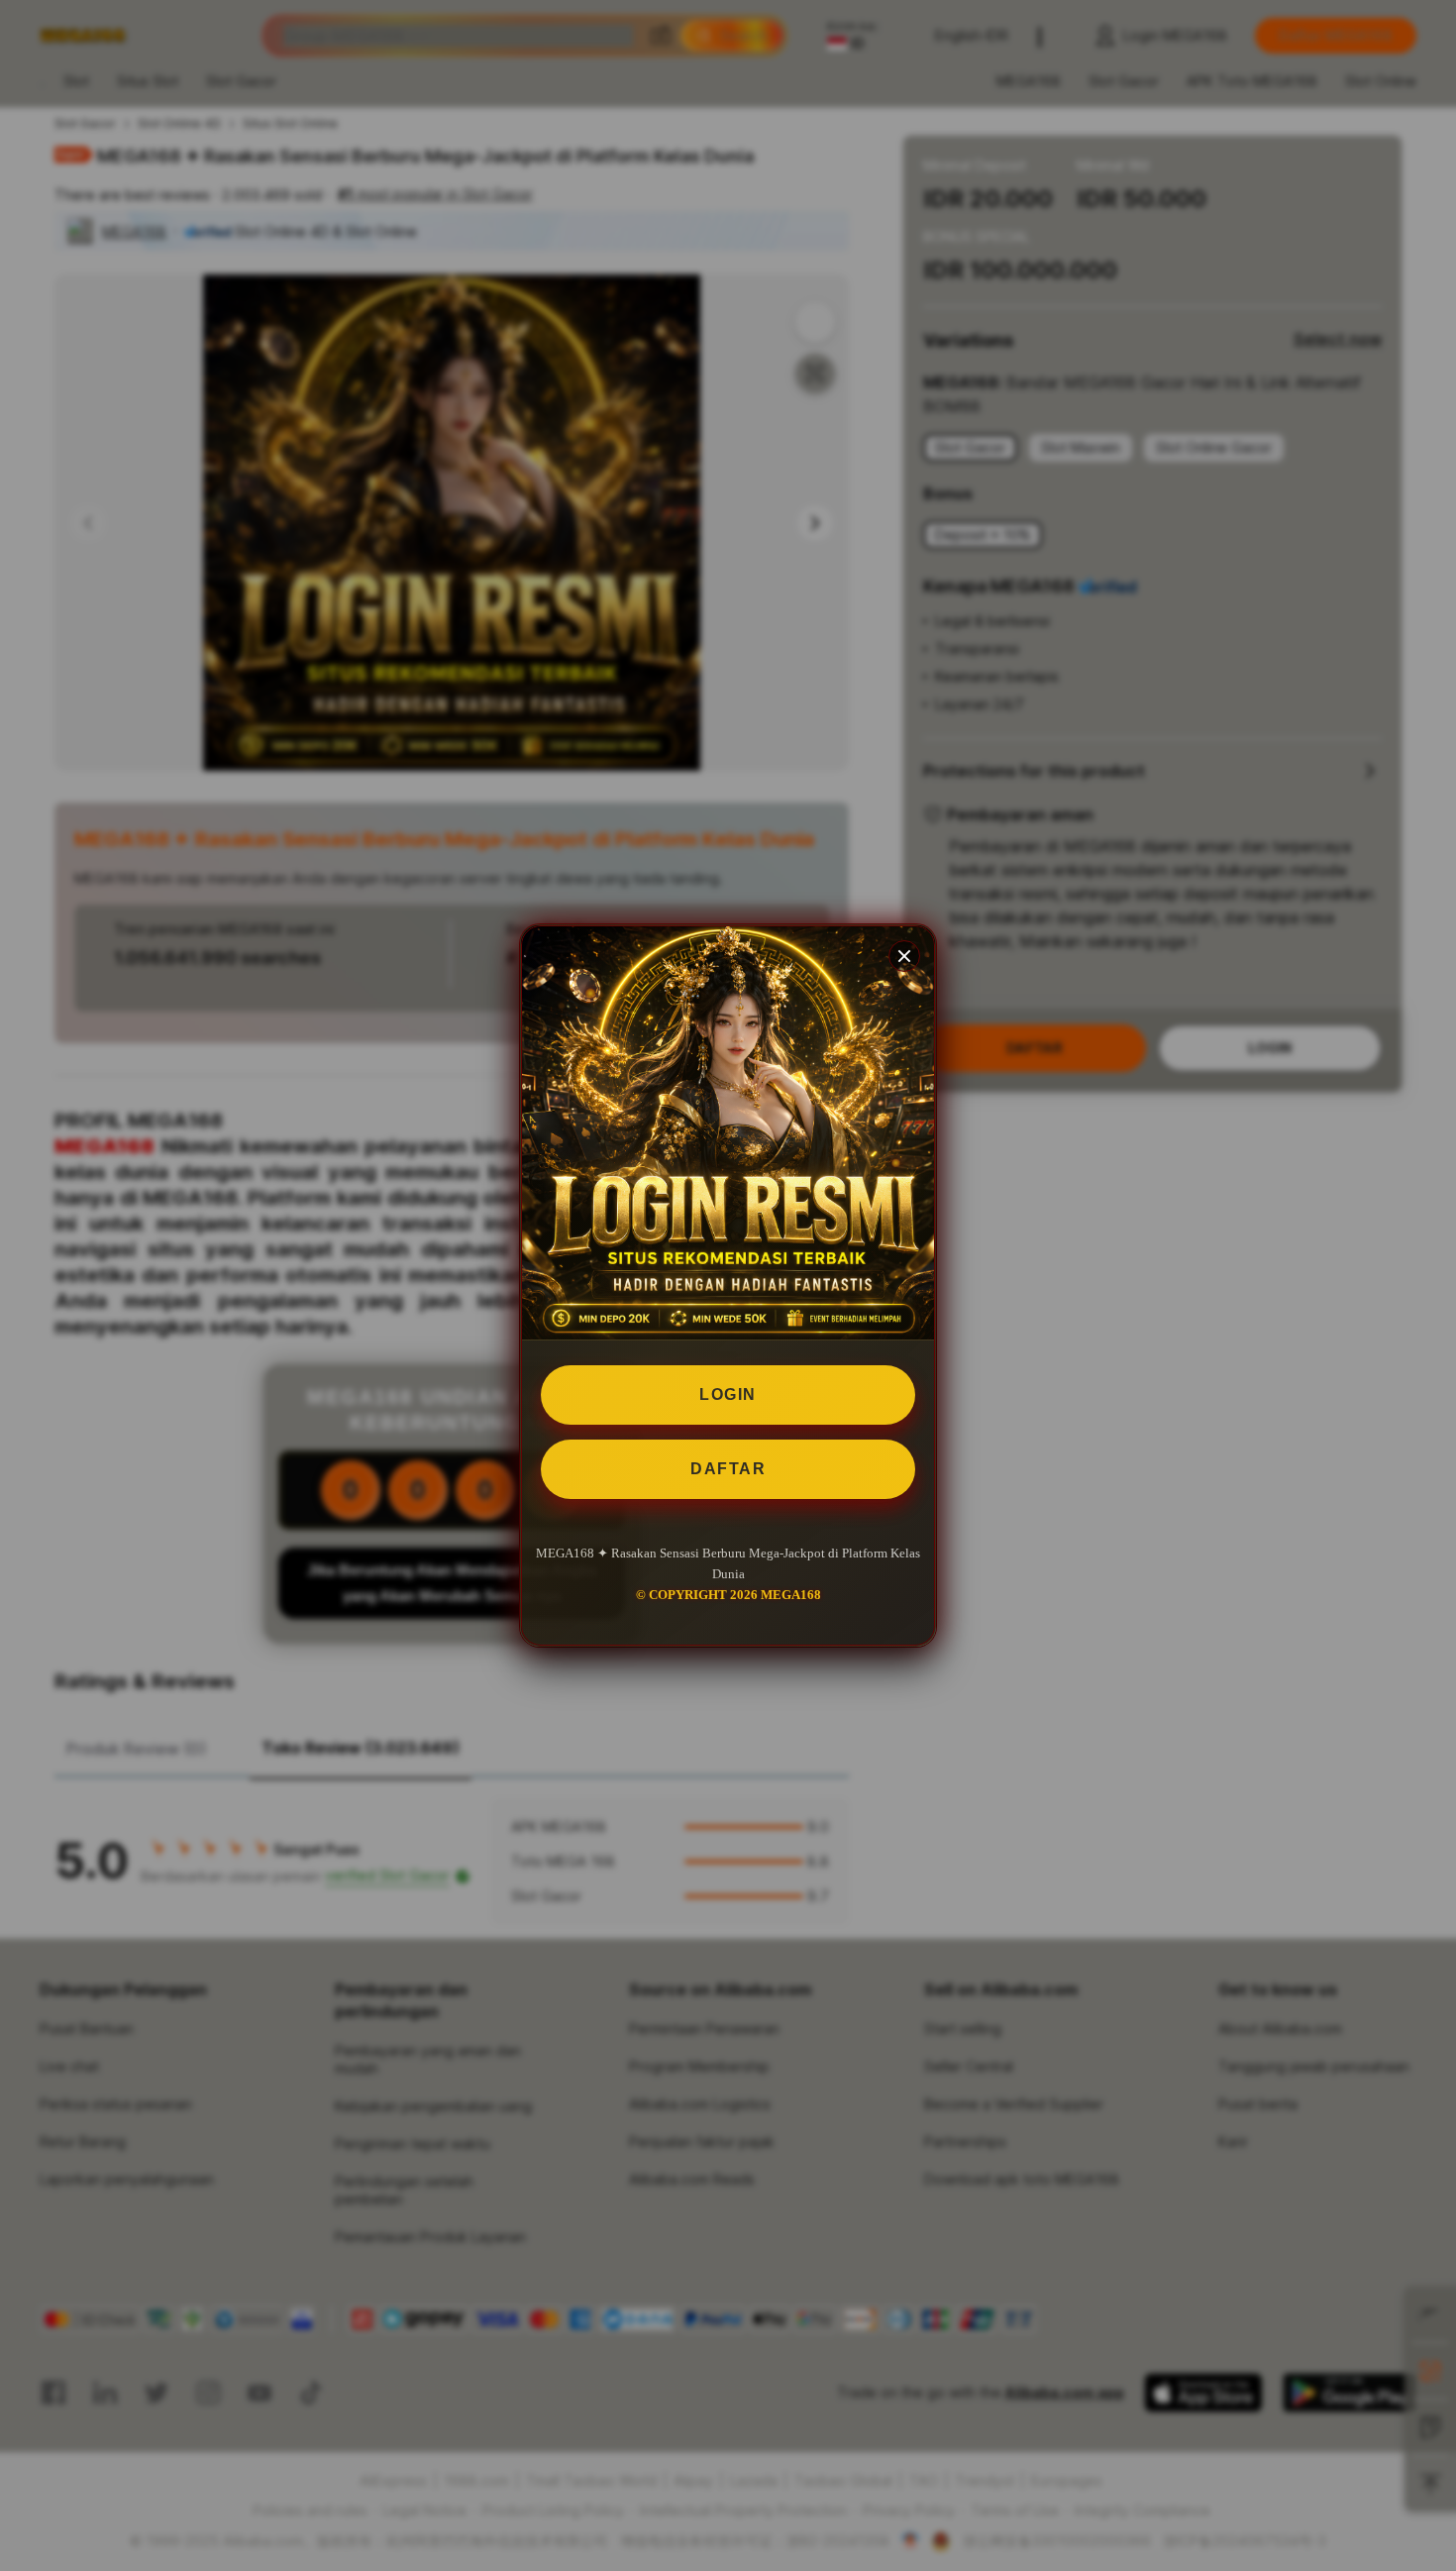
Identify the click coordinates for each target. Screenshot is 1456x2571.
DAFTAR (728, 1469)
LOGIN (728, 1394)
